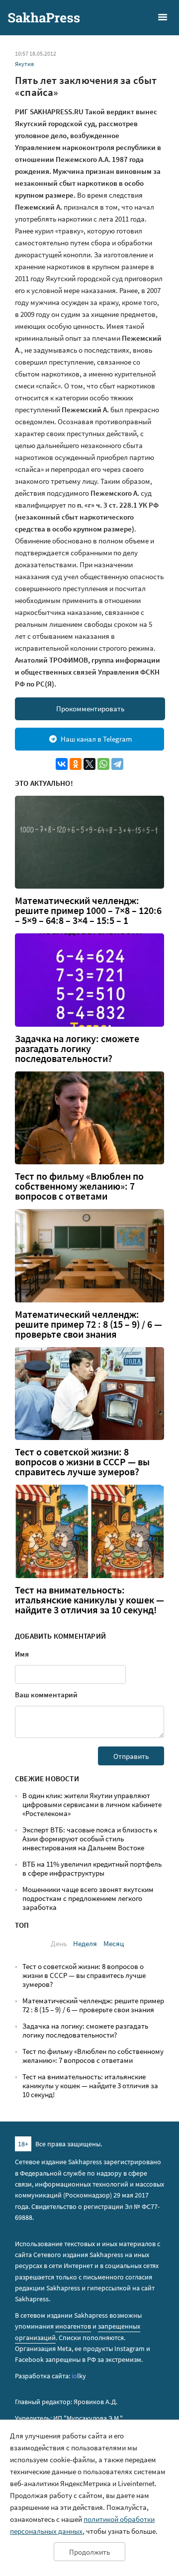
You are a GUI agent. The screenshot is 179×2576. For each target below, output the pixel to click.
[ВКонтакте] (62, 764)
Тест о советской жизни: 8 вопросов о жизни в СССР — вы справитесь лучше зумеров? (82, 1462)
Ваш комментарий (46, 1695)
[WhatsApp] (103, 764)
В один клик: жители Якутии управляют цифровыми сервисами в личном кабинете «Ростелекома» (92, 1804)
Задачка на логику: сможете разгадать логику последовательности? (77, 1049)
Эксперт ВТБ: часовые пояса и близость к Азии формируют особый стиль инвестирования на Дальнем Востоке (90, 1839)
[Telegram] (117, 764)
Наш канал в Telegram (96, 739)
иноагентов (73, 2326)
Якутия (24, 64)
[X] (89, 764)
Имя (22, 1654)
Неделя (85, 1943)
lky (79, 2376)
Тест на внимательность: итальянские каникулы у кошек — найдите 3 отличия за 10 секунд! (89, 1600)
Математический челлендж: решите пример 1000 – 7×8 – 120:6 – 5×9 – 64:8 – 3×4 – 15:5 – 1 (88, 910)
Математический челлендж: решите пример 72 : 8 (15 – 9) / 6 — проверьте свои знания (89, 1324)
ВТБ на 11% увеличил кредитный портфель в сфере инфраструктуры (92, 1868)
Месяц (114, 1943)
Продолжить (89, 2552)
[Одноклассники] (76, 764)
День (59, 1943)
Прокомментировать (90, 709)
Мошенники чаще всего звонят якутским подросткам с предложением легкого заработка (88, 1898)
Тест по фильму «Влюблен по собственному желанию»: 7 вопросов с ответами (79, 1186)
